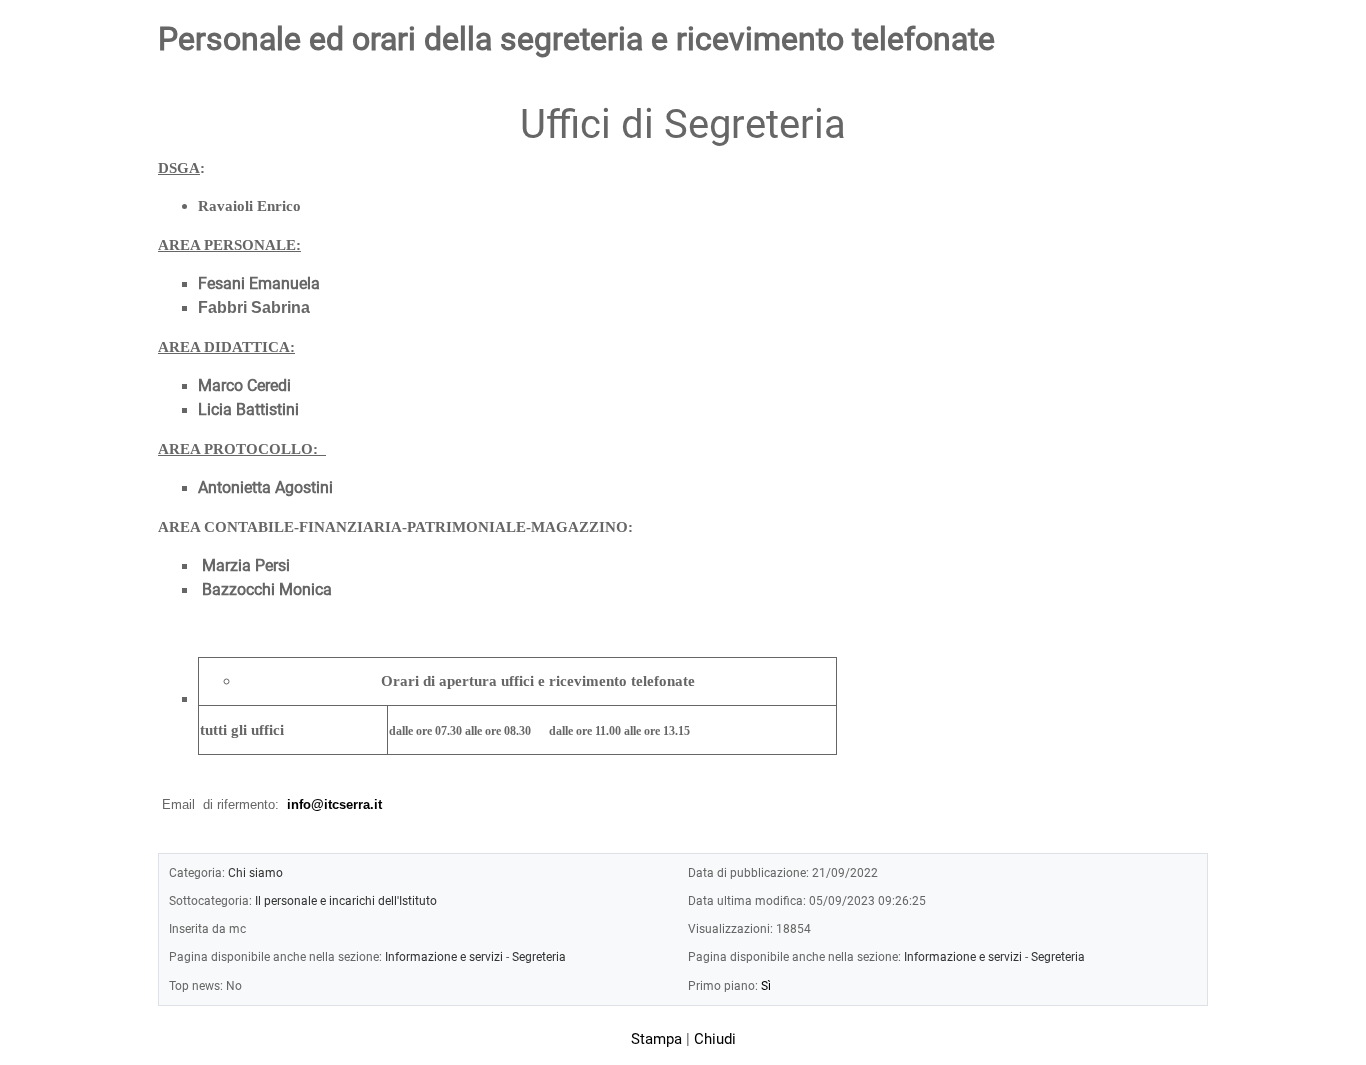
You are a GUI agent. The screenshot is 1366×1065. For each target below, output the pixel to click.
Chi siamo (255, 872)
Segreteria (539, 956)
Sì (766, 985)
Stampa (656, 1039)
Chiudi (715, 1039)
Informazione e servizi (444, 956)
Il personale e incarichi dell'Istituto (346, 900)
